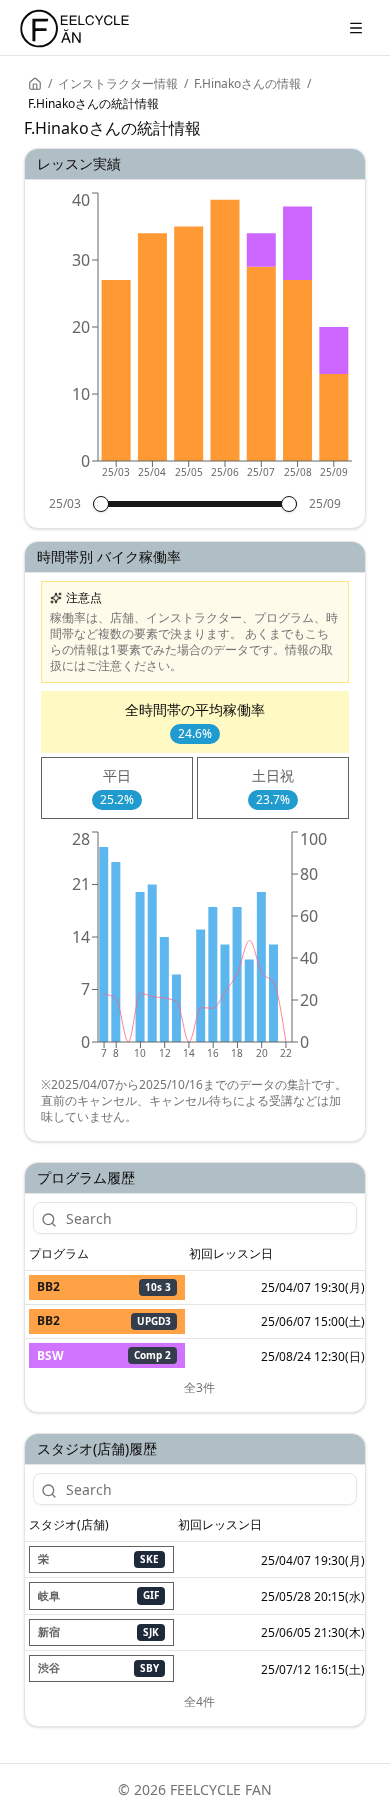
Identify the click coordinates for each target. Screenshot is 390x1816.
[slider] (101, 504)
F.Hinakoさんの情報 (247, 84)
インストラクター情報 (118, 84)
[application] (195, 342)
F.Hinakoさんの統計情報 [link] (93, 104)
